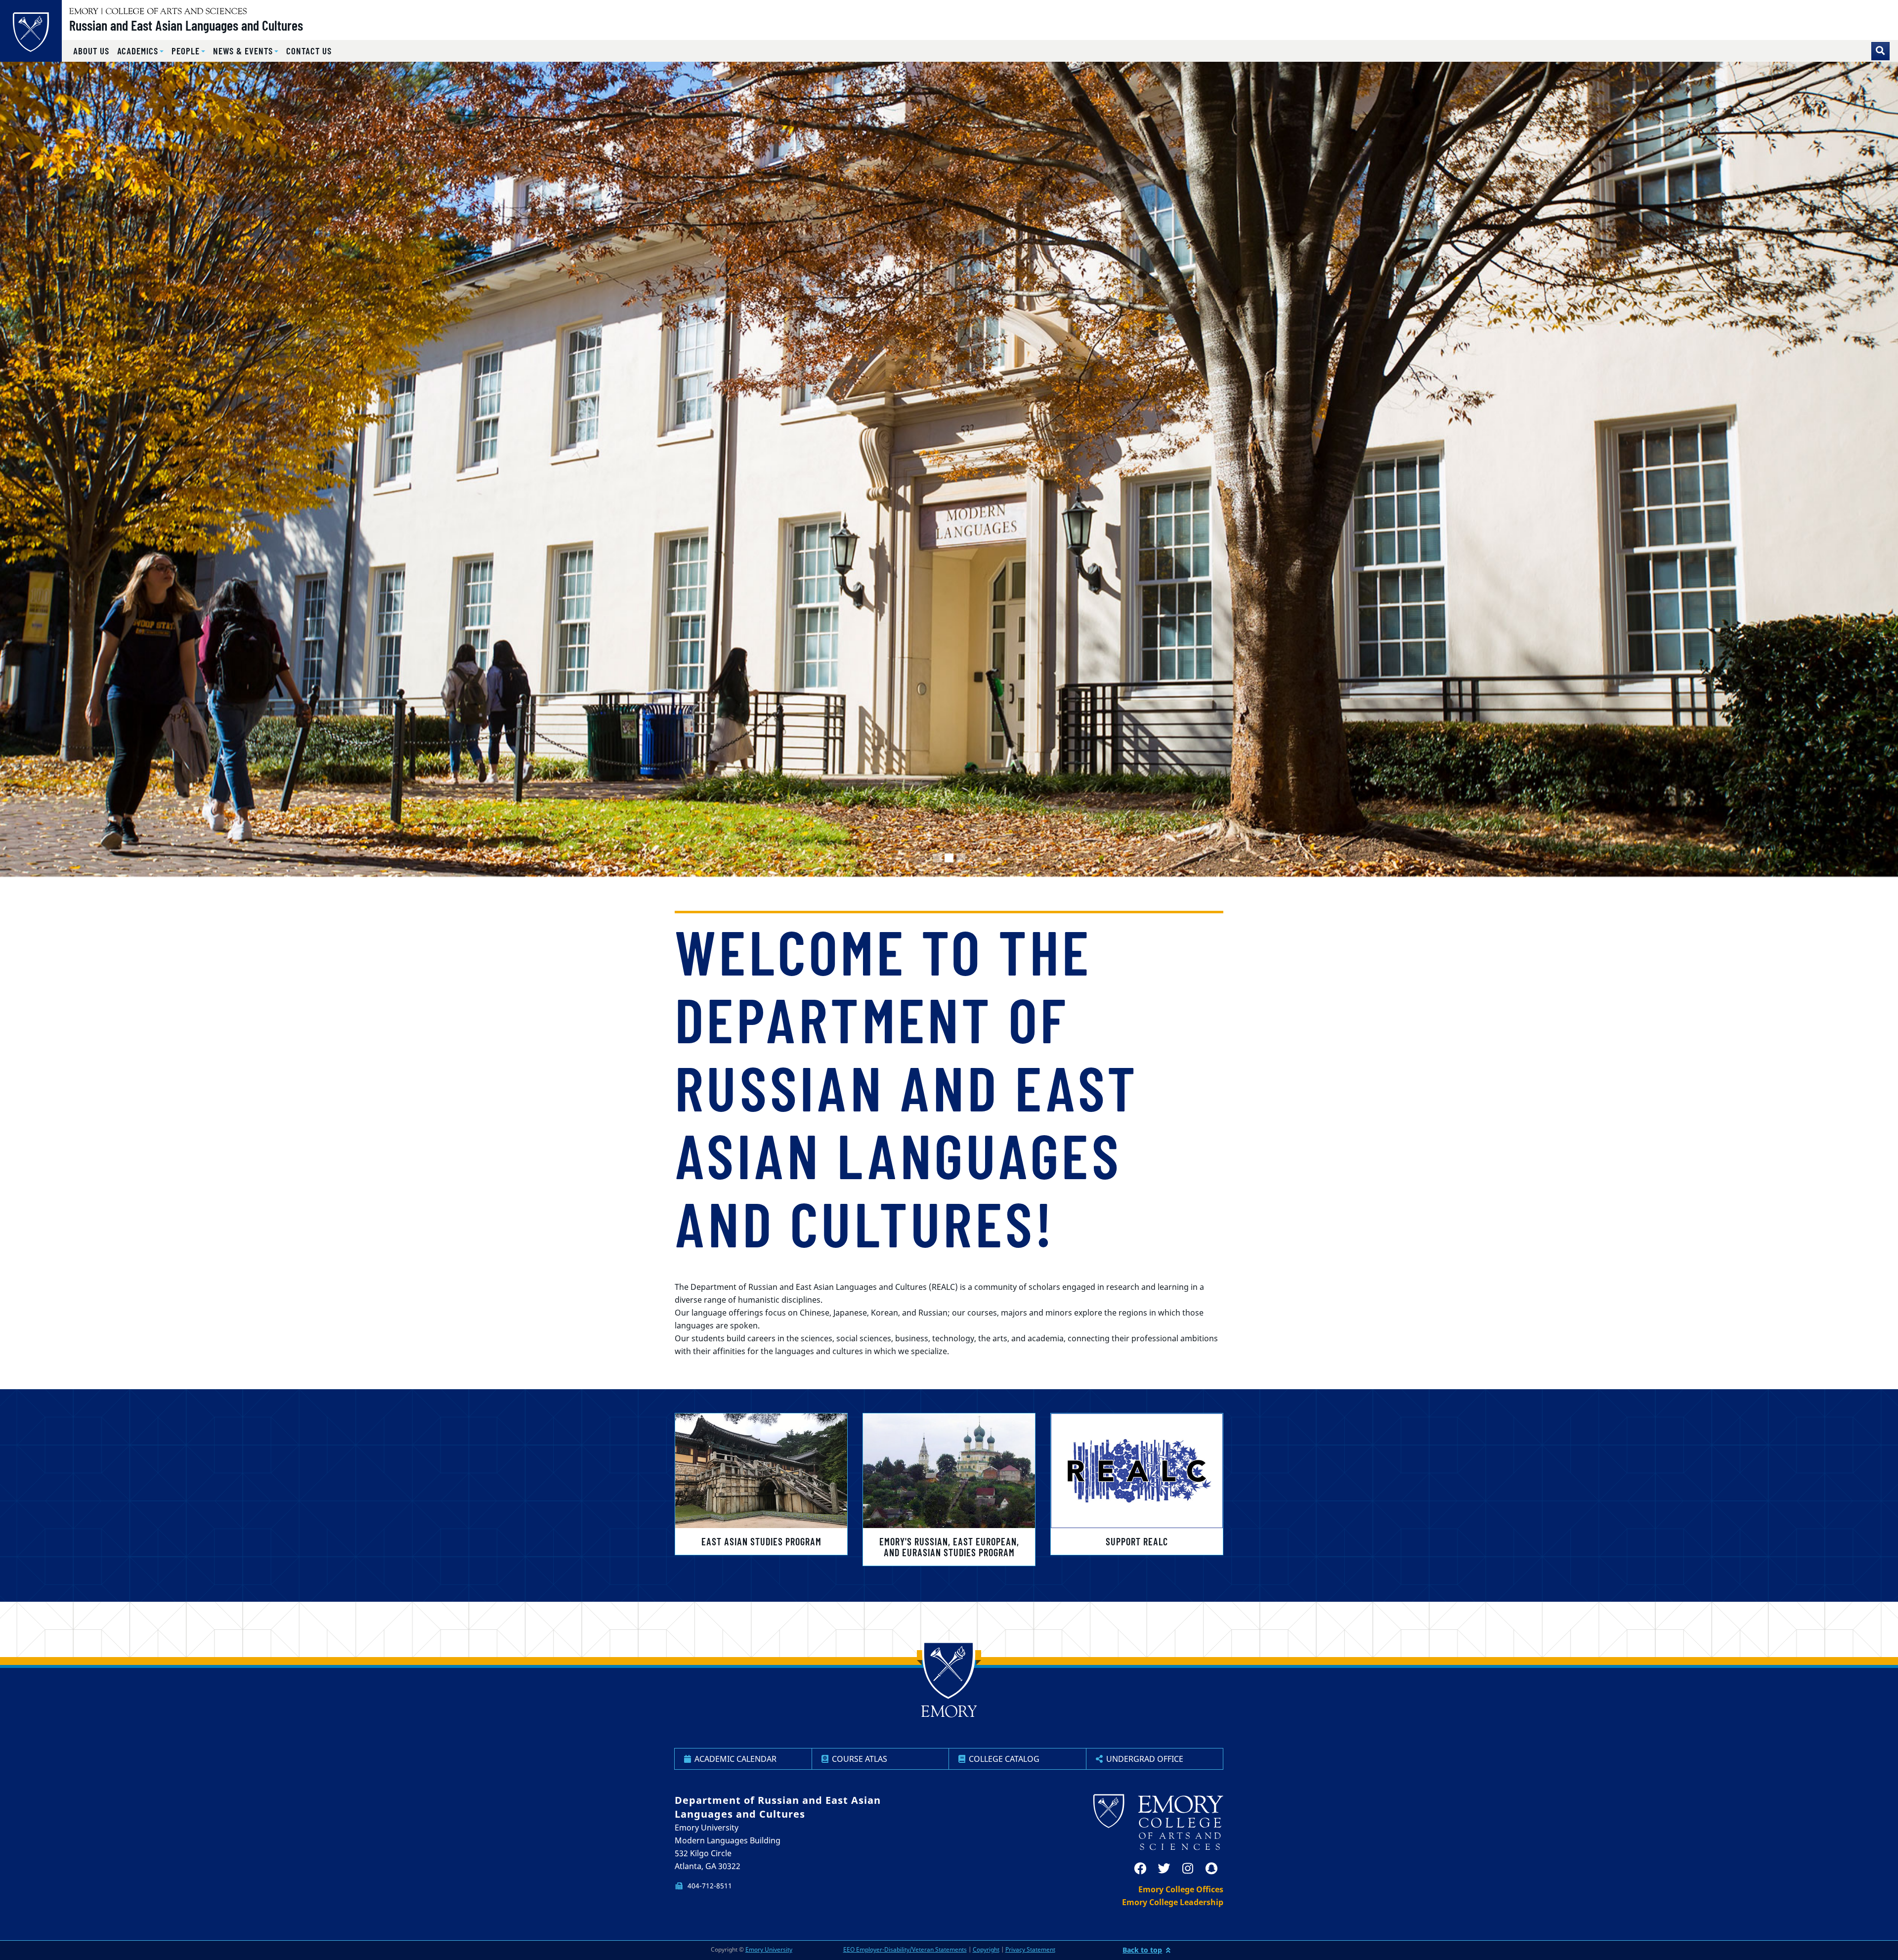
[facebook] (1140, 1869)
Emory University (769, 1949)
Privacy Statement (1030, 1949)
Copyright (986, 1949)
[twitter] (1164, 1869)
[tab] (937, 858)
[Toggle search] (1880, 51)
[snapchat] (1211, 1869)
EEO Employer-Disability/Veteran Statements (905, 1949)
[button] (141, 51)
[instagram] (1188, 1869)
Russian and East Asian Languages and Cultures (186, 25)
